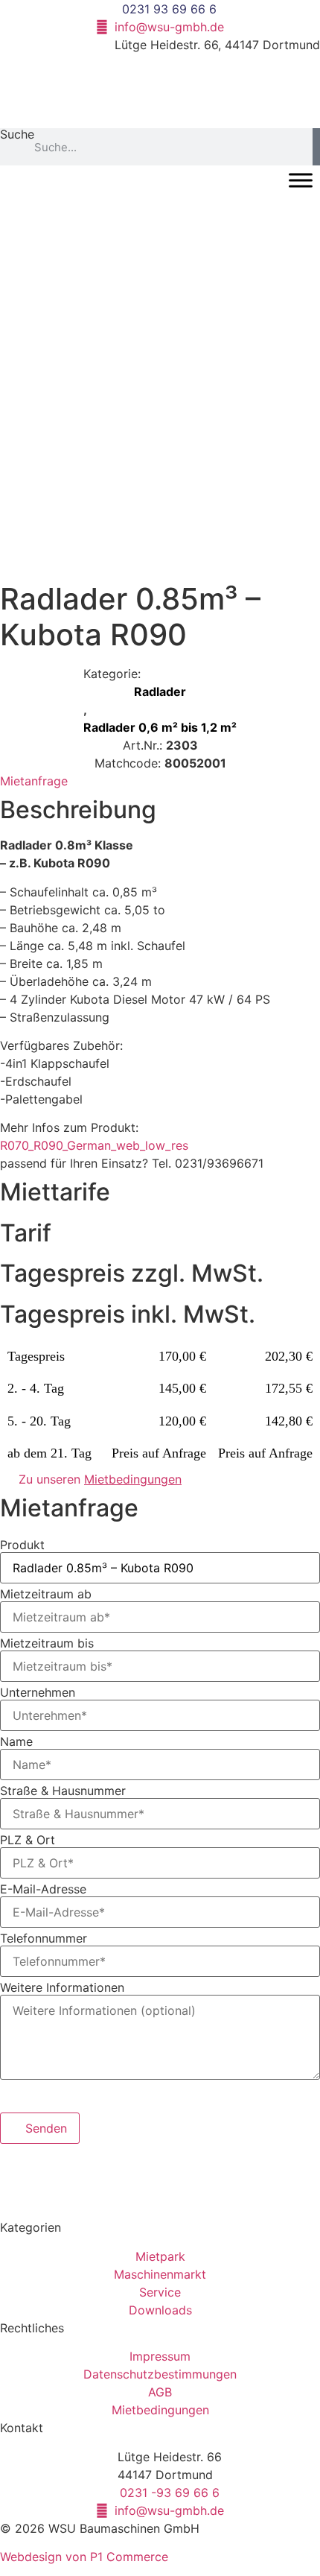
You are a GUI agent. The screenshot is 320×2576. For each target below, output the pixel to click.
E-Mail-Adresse (43, 1889)
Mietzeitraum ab (46, 1594)
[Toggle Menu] (301, 180)
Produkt (22, 1545)
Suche (17, 135)
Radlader (160, 692)
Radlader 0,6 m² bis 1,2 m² (160, 727)
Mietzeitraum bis (47, 1643)
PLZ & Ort (28, 1840)
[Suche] (316, 147)
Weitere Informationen (62, 1987)
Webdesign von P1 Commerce (84, 2557)
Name (16, 1741)
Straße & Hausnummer (63, 1791)
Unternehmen (38, 1692)
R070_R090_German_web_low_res (94, 1145)
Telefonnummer (44, 1938)
